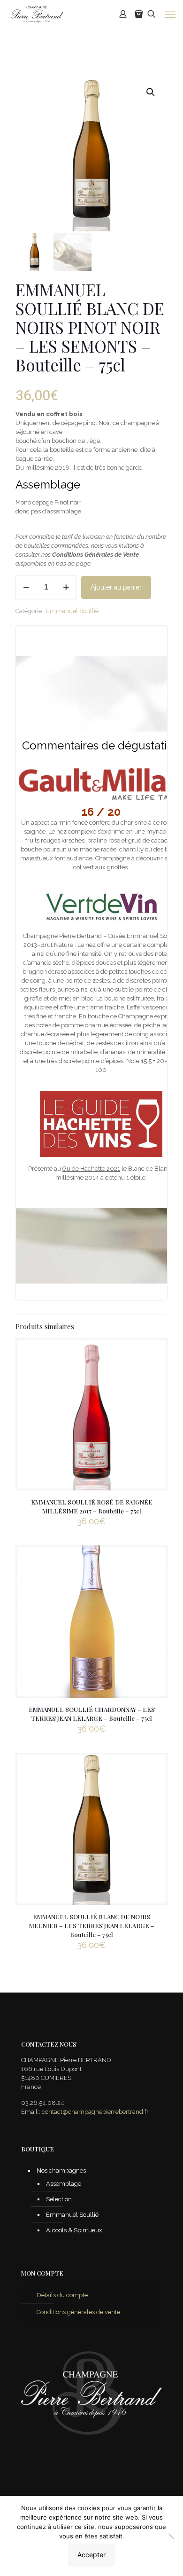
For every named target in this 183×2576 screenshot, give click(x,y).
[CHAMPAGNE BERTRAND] (36, 14)
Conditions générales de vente (78, 2312)
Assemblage (64, 2184)
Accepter (91, 2555)
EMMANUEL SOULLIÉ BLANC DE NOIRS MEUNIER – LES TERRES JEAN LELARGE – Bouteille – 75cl (92, 1926)
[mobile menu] (170, 14)
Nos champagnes (61, 2170)
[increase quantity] (66, 587)
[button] (151, 92)
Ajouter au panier (116, 587)
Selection (59, 2199)
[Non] (171, 2536)
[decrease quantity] (26, 587)
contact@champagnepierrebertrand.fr (95, 2112)
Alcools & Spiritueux (74, 2230)
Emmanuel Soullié (72, 611)
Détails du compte (62, 2295)
